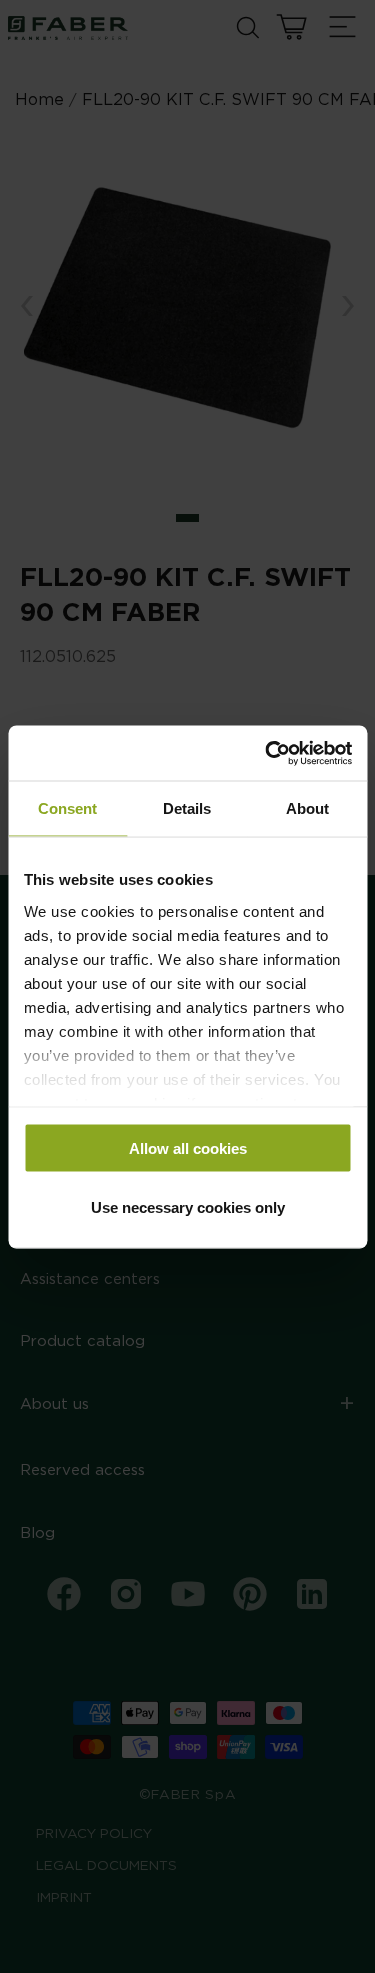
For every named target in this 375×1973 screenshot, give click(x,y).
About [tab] (307, 808)
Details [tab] (187, 808)
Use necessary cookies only (188, 1206)
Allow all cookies (188, 1148)
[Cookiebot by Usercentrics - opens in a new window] (267, 753)
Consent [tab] (67, 808)
